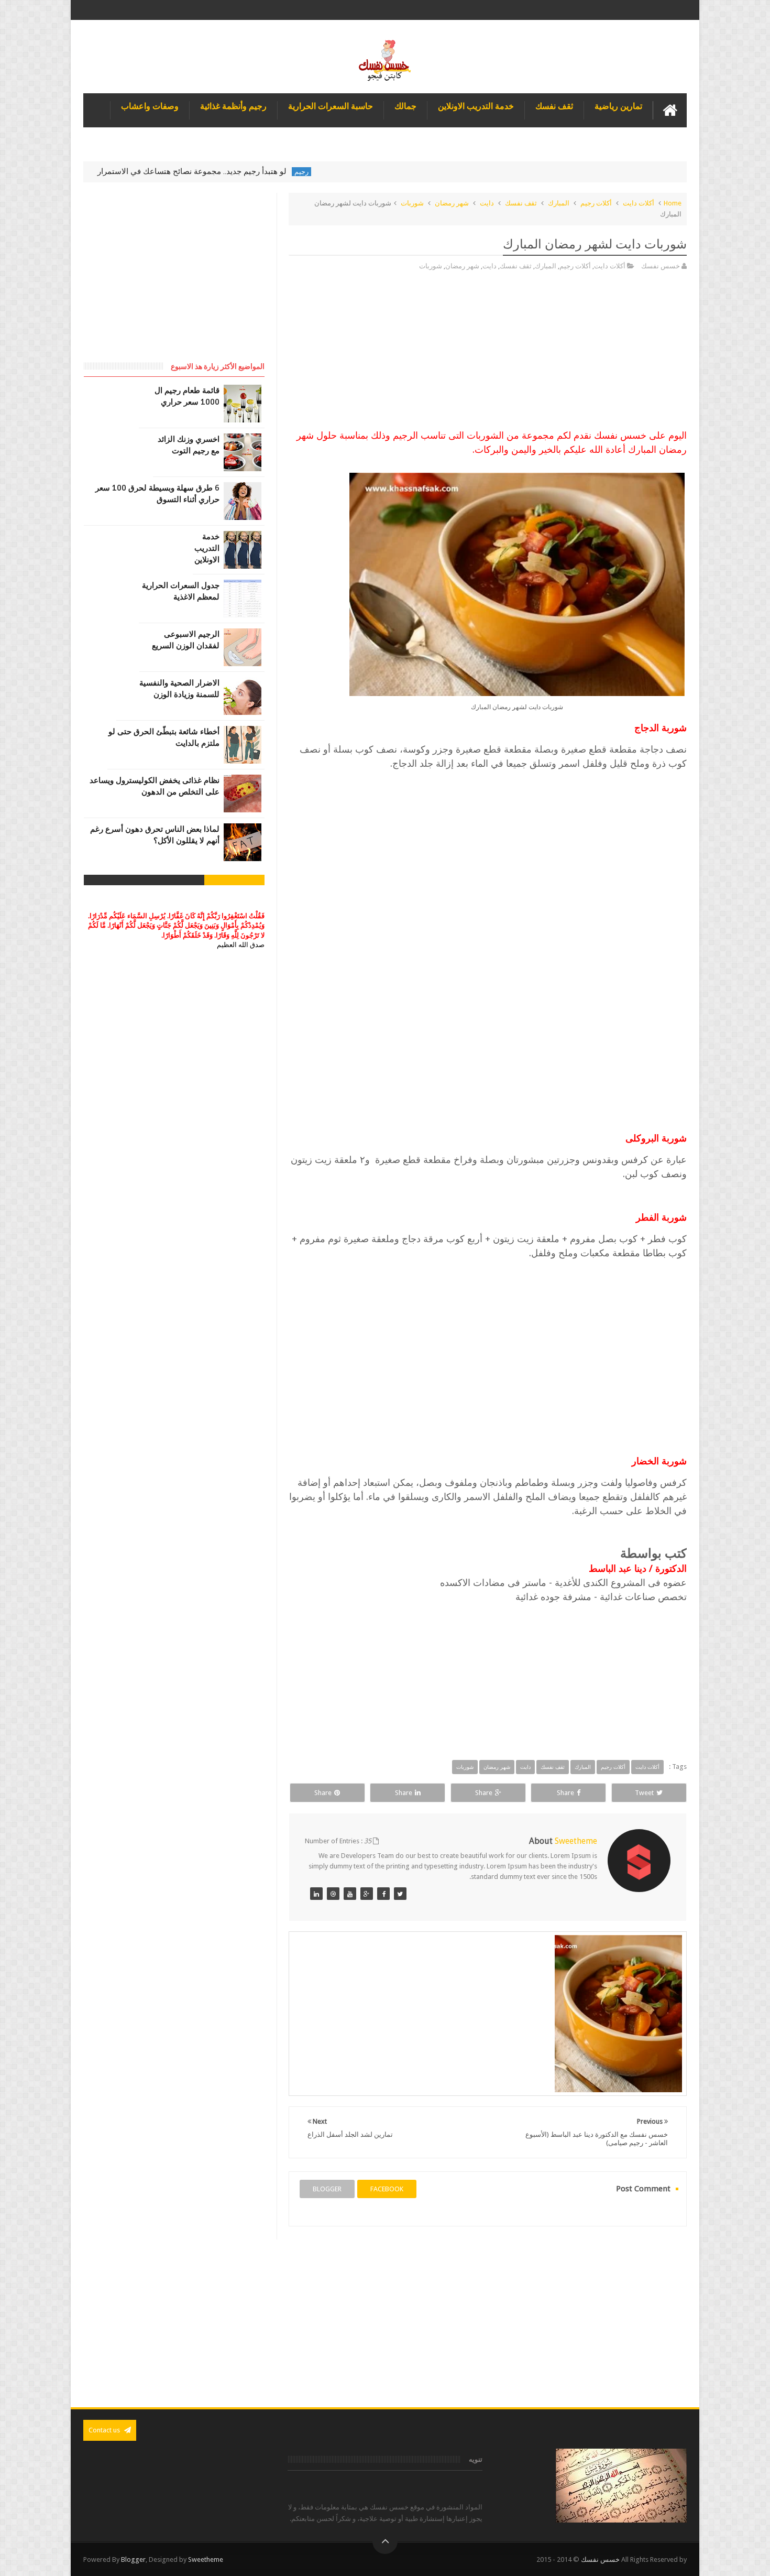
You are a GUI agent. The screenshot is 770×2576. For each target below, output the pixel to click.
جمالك (405, 106)
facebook (387, 2189)
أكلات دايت (639, 203)
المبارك (559, 203)
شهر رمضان (452, 203)
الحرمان (126, 172)
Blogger (133, 2559)
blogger (327, 2189)
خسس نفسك (600, 2559)
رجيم (360, 172)
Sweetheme (206, 2559)
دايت (487, 203)
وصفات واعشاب (150, 106)
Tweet (644, 1793)
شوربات (412, 203)
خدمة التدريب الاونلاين (476, 106)
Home (673, 203)
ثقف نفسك (554, 106)
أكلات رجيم (596, 203)
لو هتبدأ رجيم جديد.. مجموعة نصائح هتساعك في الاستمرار (250, 171)
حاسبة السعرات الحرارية (331, 106)
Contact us (105, 2430)
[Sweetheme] (400, 1894)
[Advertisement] (488, 355)
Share (565, 1793)
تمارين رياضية (618, 106)
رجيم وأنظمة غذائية (233, 106)
